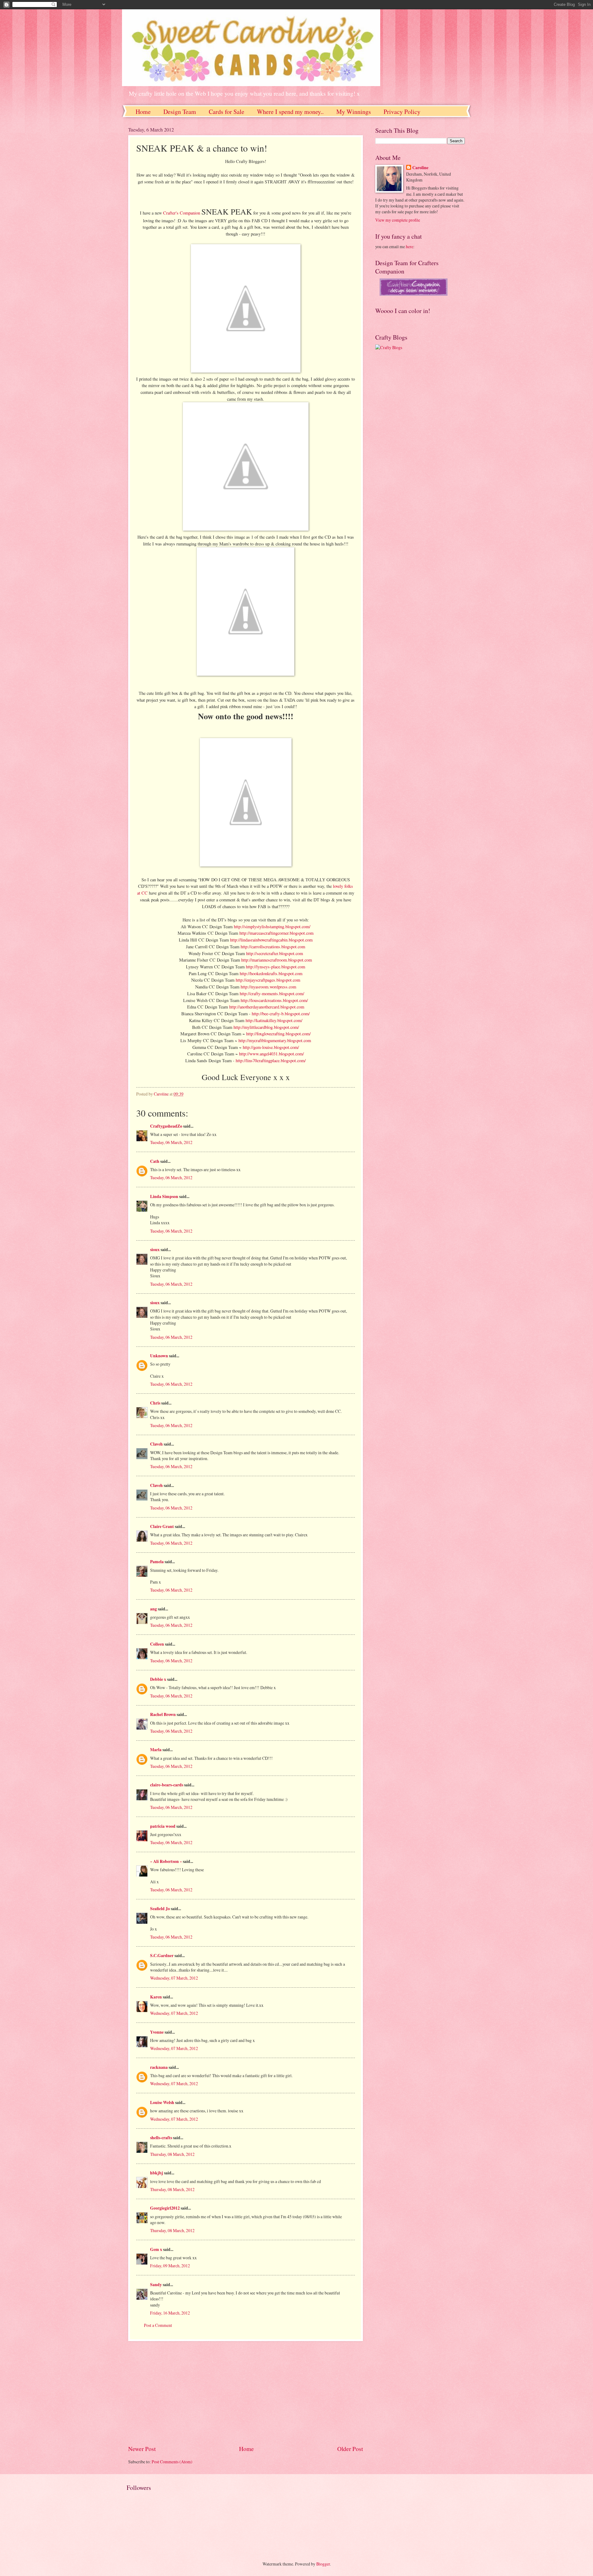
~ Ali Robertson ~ (166, 1861)
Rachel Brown (163, 1714)
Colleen (157, 1644)
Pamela (157, 1562)
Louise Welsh (162, 2102)
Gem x (156, 2249)
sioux (155, 1250)
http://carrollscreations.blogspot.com (273, 947)
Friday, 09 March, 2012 (170, 2266)
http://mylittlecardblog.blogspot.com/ (266, 1027)
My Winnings (354, 112)
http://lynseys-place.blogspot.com (275, 967)
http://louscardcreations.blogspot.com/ (274, 1000)
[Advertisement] (246, 2393)
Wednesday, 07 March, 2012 (174, 1978)
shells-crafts (161, 2138)
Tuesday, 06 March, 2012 (171, 1142)
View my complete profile (398, 220)
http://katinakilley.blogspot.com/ (274, 1020)
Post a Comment (158, 2325)
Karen (156, 1997)
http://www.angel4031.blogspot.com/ (271, 1054)
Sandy (156, 2285)
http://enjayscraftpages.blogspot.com (268, 980)
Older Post (350, 2449)
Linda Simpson (164, 1196)
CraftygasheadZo (166, 1126)
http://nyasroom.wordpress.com (268, 987)
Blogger (323, 2564)
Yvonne (157, 2032)
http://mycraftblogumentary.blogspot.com (275, 1040)
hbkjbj (157, 2173)
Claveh (156, 1444)
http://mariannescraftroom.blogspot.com (277, 960)
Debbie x (158, 1679)
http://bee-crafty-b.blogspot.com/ (281, 1014)
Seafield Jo (160, 1909)
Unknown (159, 1356)
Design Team (180, 112)
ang (154, 1609)
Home (143, 112)
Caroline (420, 168)
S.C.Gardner (162, 1956)
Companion (182, 213)
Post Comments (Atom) (172, 2462)
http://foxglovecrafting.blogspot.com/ (278, 1034)
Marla (156, 1750)
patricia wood (163, 1826)
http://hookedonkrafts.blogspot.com (271, 973)
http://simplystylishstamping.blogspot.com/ (272, 927)
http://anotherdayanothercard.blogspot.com (267, 1007)
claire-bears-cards (167, 1785)
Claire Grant (162, 1526)
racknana (159, 2067)
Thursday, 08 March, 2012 (172, 2154)
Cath (155, 1161)
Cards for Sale (227, 112)
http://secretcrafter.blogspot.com (275, 953)
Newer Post (142, 2449)
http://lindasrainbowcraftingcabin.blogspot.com (271, 940)
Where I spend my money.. (290, 112)
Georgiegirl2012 (165, 2208)
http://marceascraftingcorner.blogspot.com (276, 933)
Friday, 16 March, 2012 (170, 2313)
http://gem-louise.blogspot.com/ (271, 1047)
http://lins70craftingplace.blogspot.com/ (271, 1060)
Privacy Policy (402, 112)
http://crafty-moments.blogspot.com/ (272, 994)
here (410, 246)
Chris (155, 1403)
